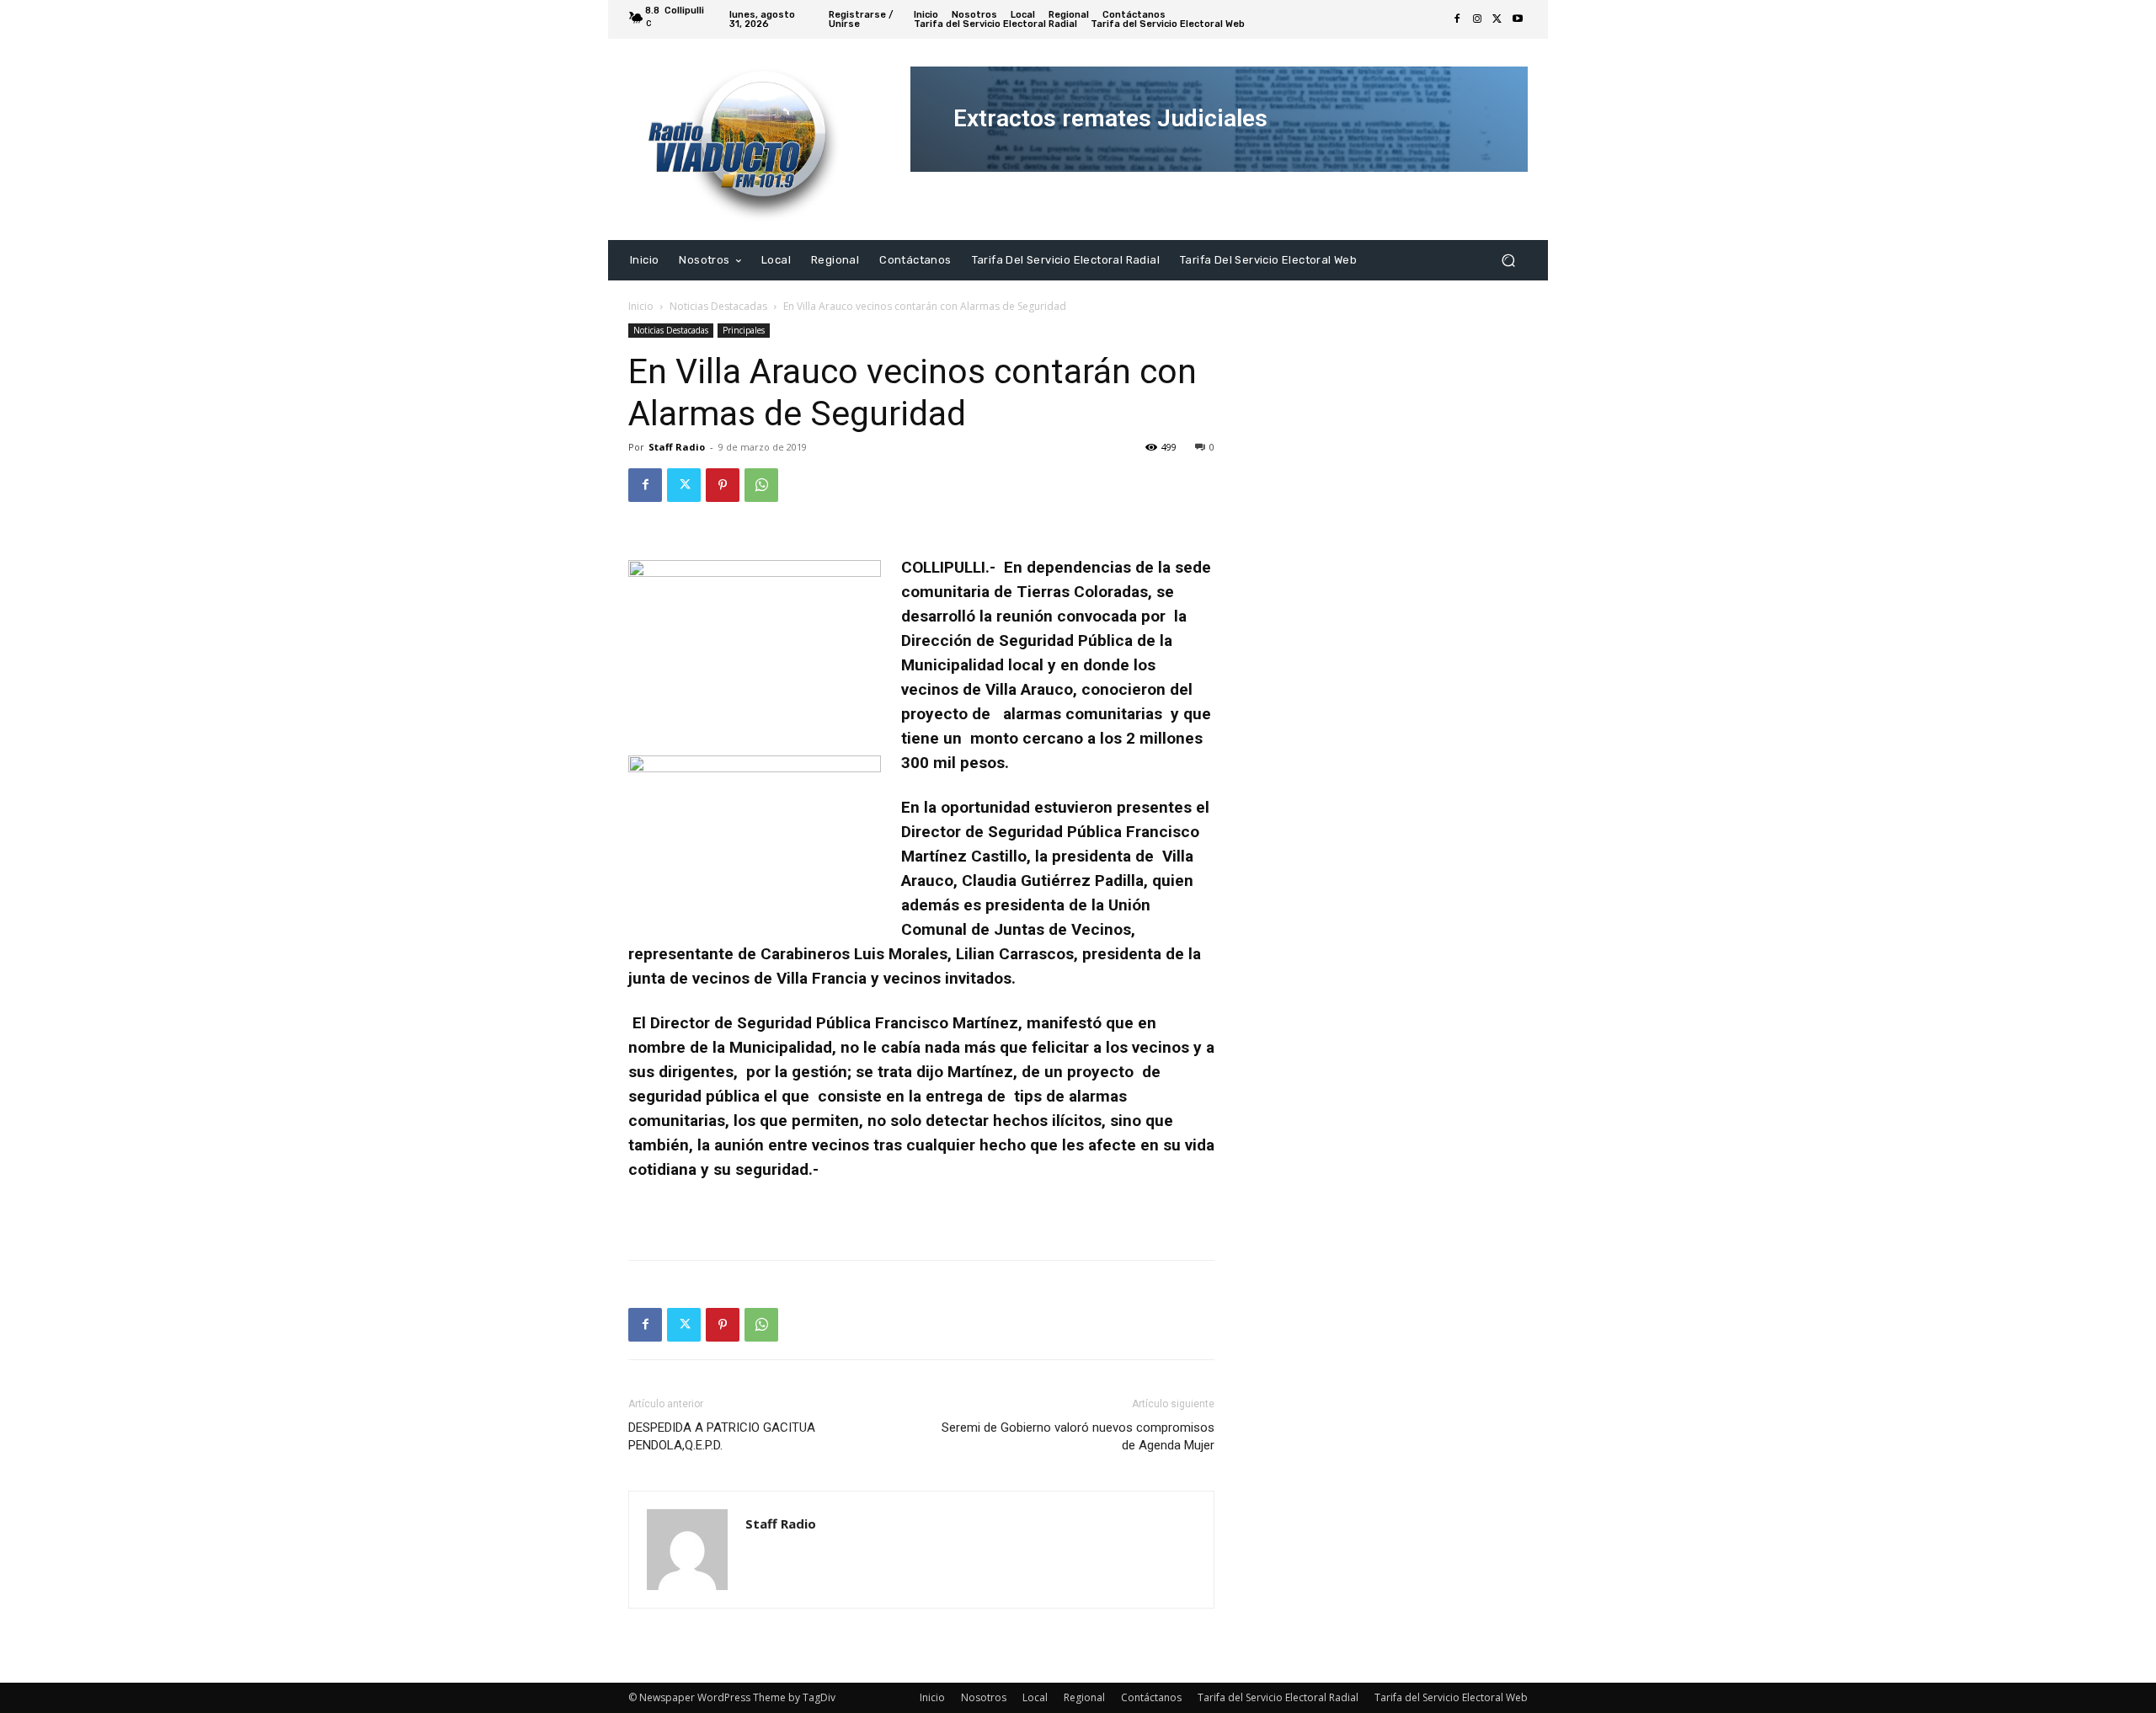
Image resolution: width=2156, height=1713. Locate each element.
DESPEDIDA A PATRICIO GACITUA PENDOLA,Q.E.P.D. (722, 1436)
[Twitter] (1497, 19)
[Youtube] (1518, 19)
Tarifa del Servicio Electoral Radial (1278, 1697)
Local (1035, 1697)
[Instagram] (1477, 19)
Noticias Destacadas (718, 306)
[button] (1508, 260)
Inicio (641, 306)
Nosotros (984, 1697)
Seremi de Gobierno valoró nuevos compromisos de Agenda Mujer (1078, 1436)
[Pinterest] (723, 485)
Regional (1084, 1697)
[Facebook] (1457, 19)
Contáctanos (1151, 1697)
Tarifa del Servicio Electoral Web (1451, 1697)
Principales (744, 330)
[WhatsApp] (761, 485)
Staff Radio (677, 447)
